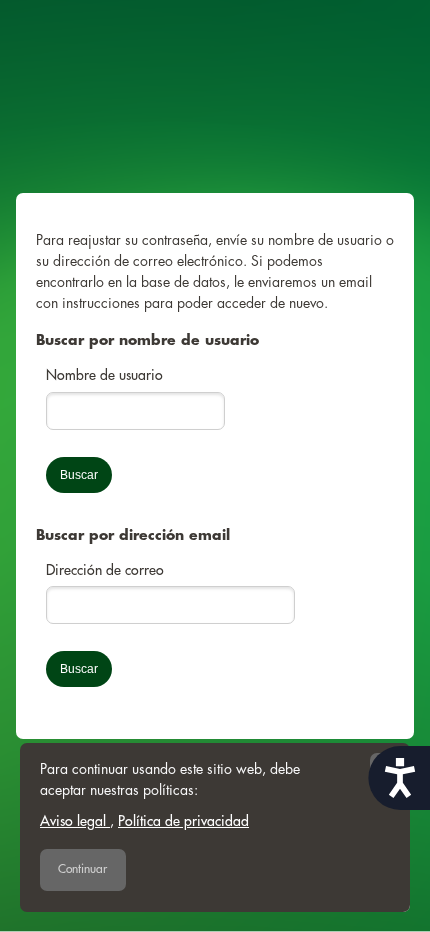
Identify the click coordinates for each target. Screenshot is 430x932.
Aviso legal (75, 821)
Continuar (82, 869)
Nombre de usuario (104, 375)
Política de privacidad (183, 821)
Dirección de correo (105, 570)
